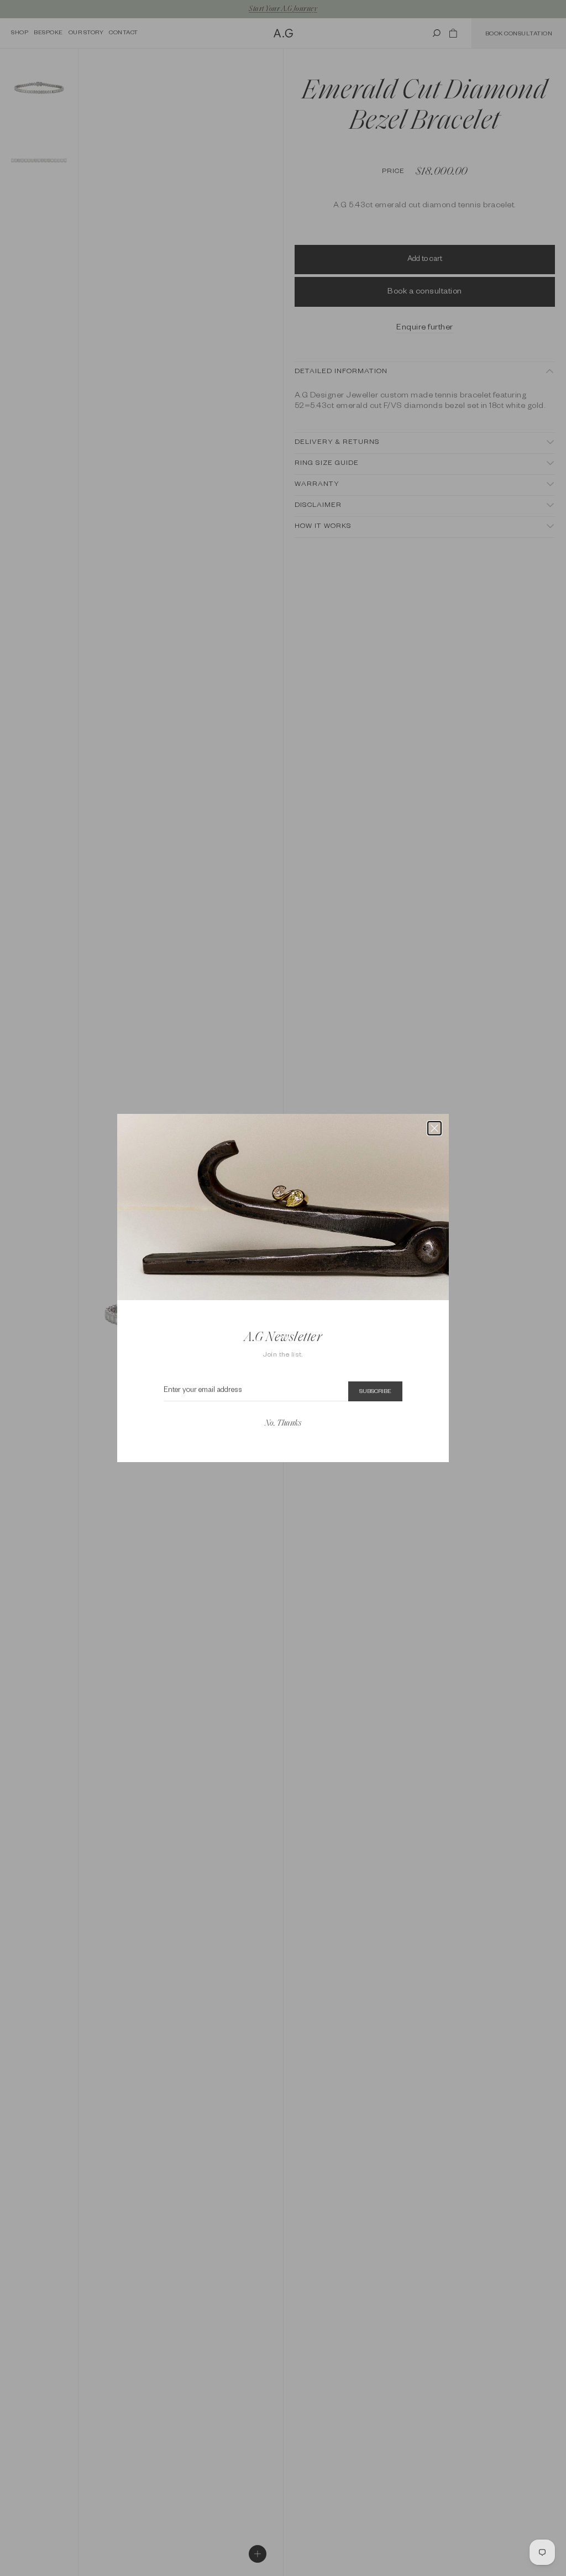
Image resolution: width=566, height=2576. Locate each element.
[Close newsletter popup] (434, 1128)
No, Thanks (283, 1424)
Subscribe (375, 1392)
